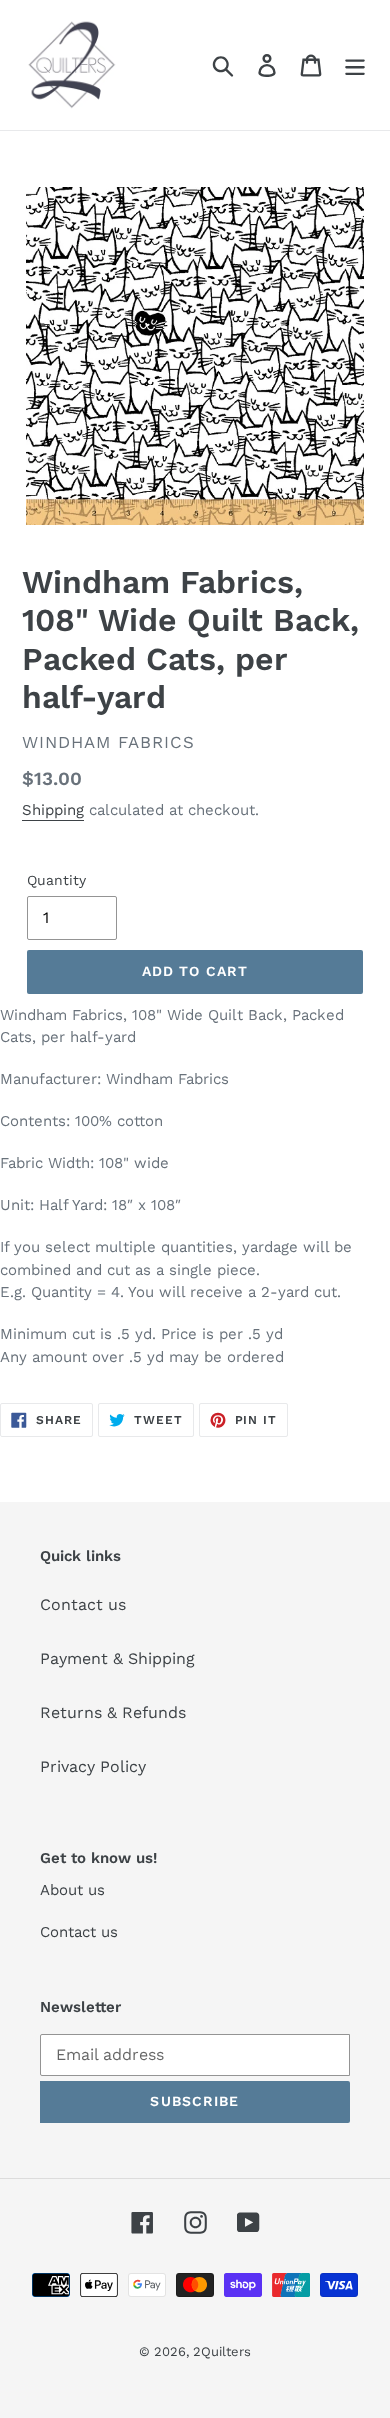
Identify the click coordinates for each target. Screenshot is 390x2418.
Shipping (53, 810)
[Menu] (355, 65)
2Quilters (222, 2351)
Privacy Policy (93, 1766)
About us (72, 1890)
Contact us (83, 1604)
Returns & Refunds (113, 1712)
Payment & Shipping (117, 1658)
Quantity (56, 880)
